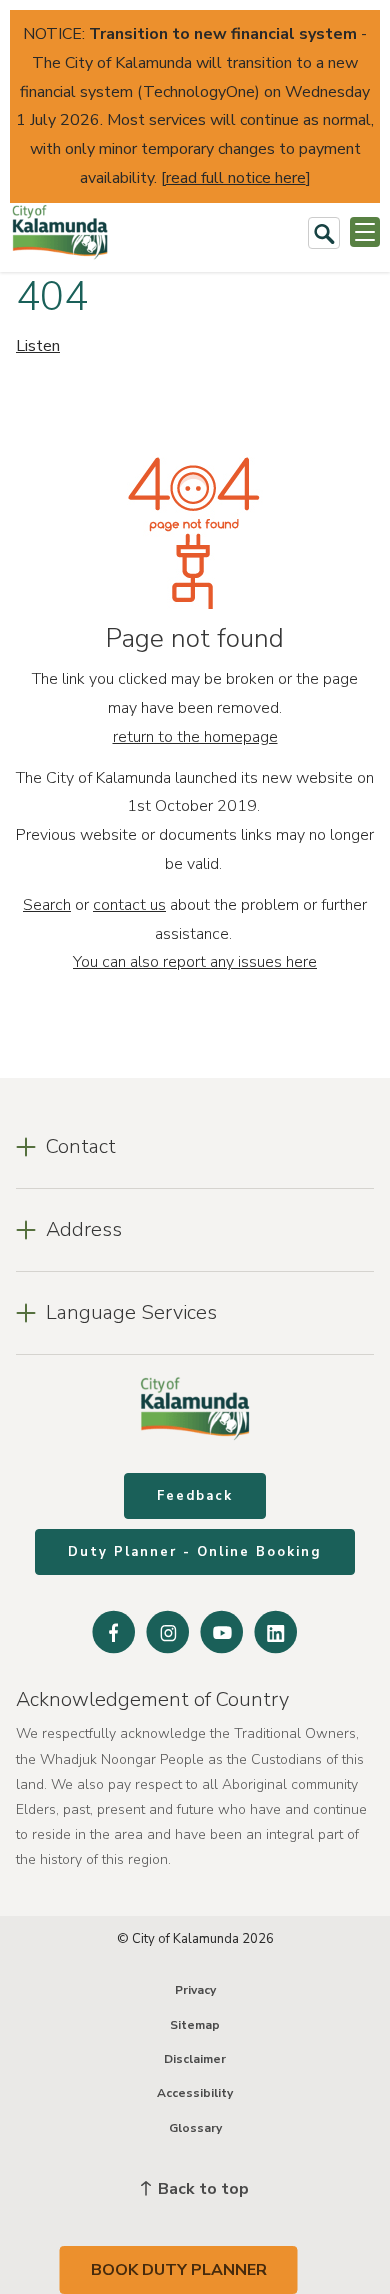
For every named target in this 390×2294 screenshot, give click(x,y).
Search (47, 905)
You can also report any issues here (195, 962)
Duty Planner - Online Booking (195, 1552)
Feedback (195, 1496)
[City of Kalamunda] (60, 232)
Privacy (195, 1990)
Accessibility (195, 2093)
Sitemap (195, 2025)
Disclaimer (195, 2059)
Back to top (201, 2189)
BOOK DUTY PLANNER (179, 2270)
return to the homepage (195, 737)
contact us (129, 905)
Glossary (195, 2128)
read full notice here (236, 178)
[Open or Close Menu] (365, 232)
